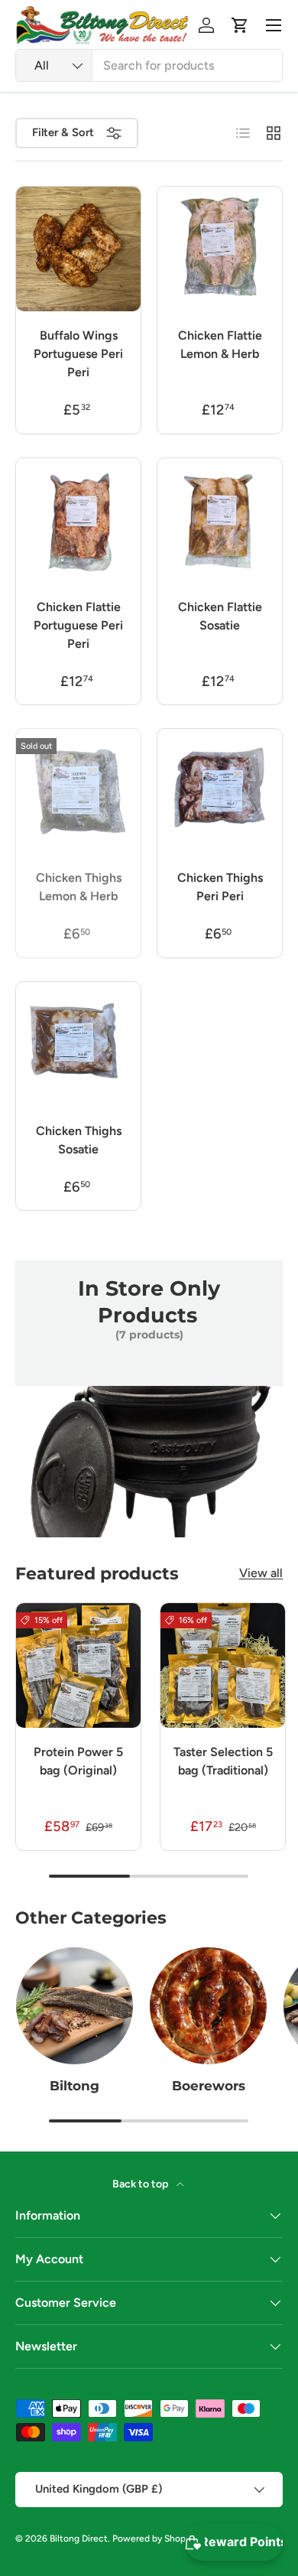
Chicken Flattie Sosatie (220, 616)
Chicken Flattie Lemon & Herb (220, 345)
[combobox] (149, 65)
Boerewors (209, 2086)
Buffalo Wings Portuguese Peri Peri (78, 354)
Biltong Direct (79, 2539)
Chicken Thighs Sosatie (79, 1140)
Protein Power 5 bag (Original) (78, 1761)
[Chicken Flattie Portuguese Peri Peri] (78, 520)
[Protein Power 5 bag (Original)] (78, 1665)
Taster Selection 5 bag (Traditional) (223, 1761)
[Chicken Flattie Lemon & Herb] (220, 249)
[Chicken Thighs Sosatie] (78, 1044)
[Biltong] (74, 2006)
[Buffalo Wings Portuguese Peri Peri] (78, 249)
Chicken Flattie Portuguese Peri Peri (78, 625)
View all (261, 1573)
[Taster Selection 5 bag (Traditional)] (223, 1665)
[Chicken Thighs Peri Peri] (220, 791)
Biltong (74, 2086)
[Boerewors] (208, 2006)
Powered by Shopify (154, 2539)
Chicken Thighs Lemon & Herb (79, 887)
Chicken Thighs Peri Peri (220, 887)
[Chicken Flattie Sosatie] (220, 520)
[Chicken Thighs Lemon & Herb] (78, 791)
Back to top (141, 2184)
